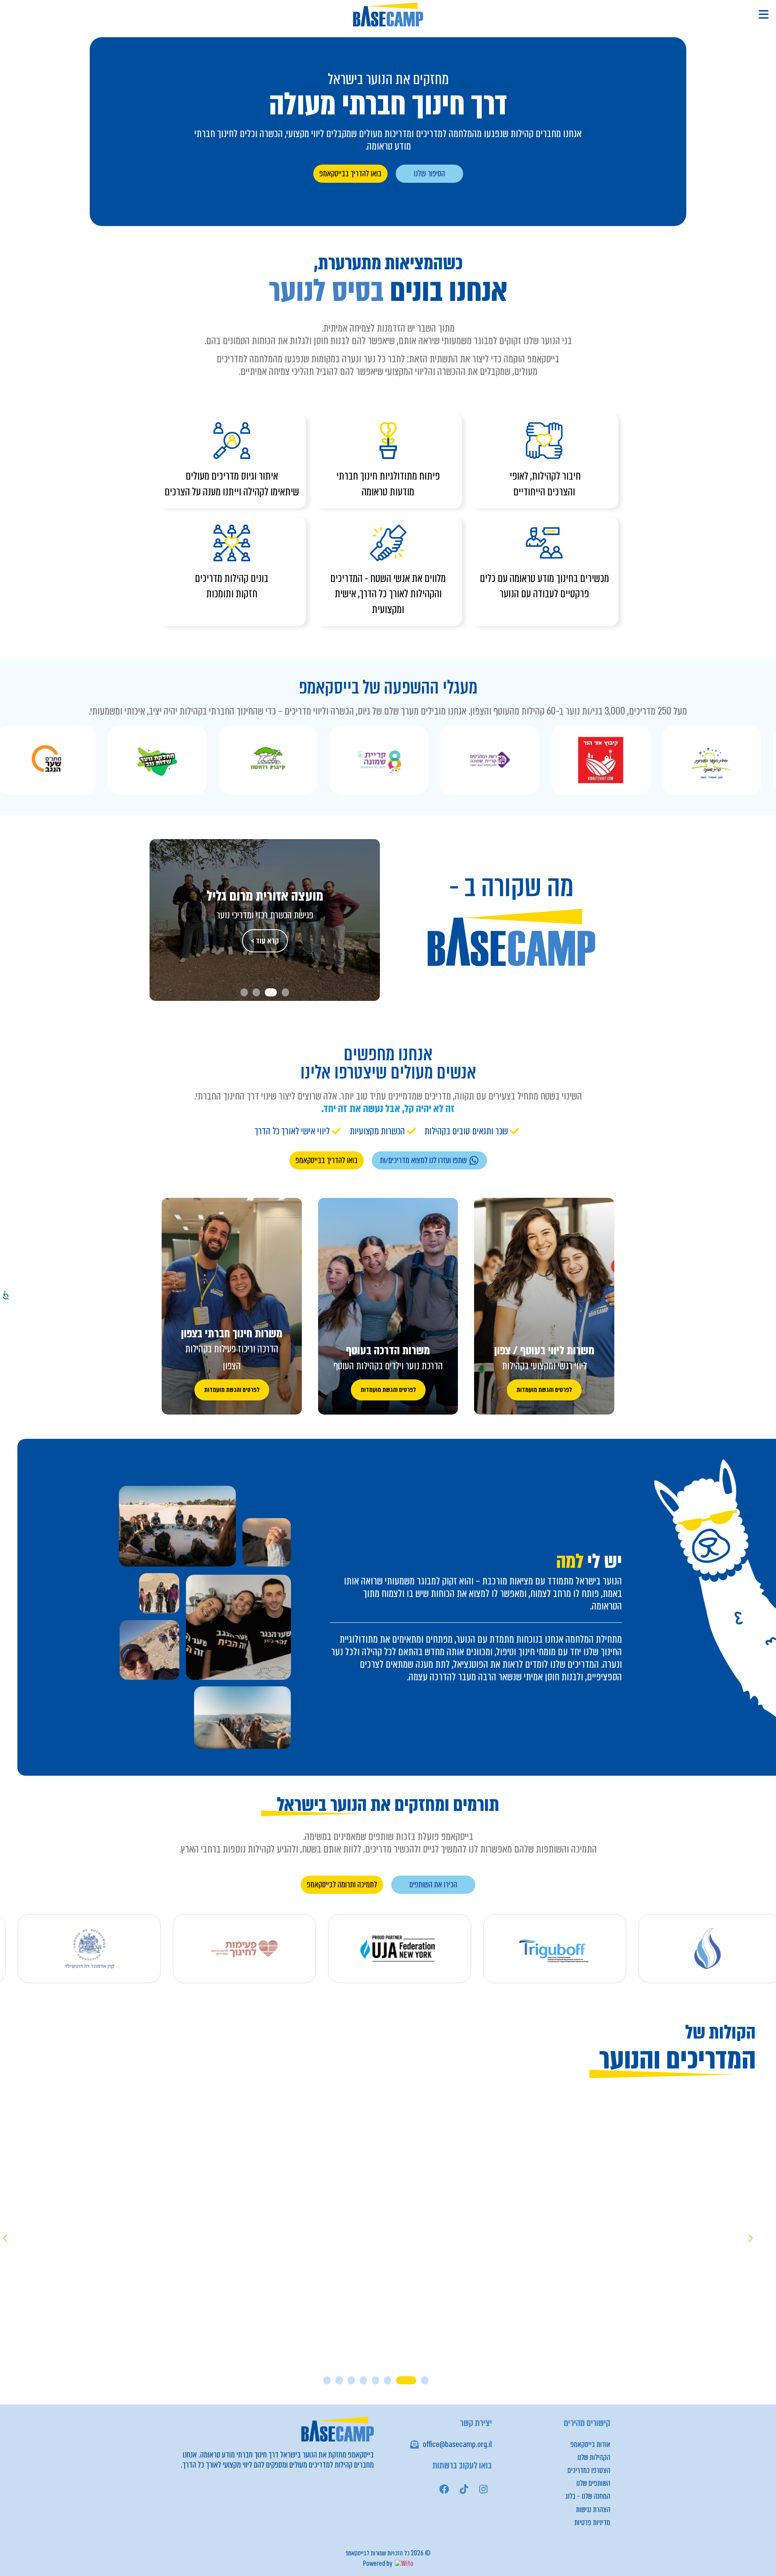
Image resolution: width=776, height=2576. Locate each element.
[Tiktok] (464, 2489)
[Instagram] (483, 2489)
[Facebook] (444, 2489)
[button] (285, 992)
